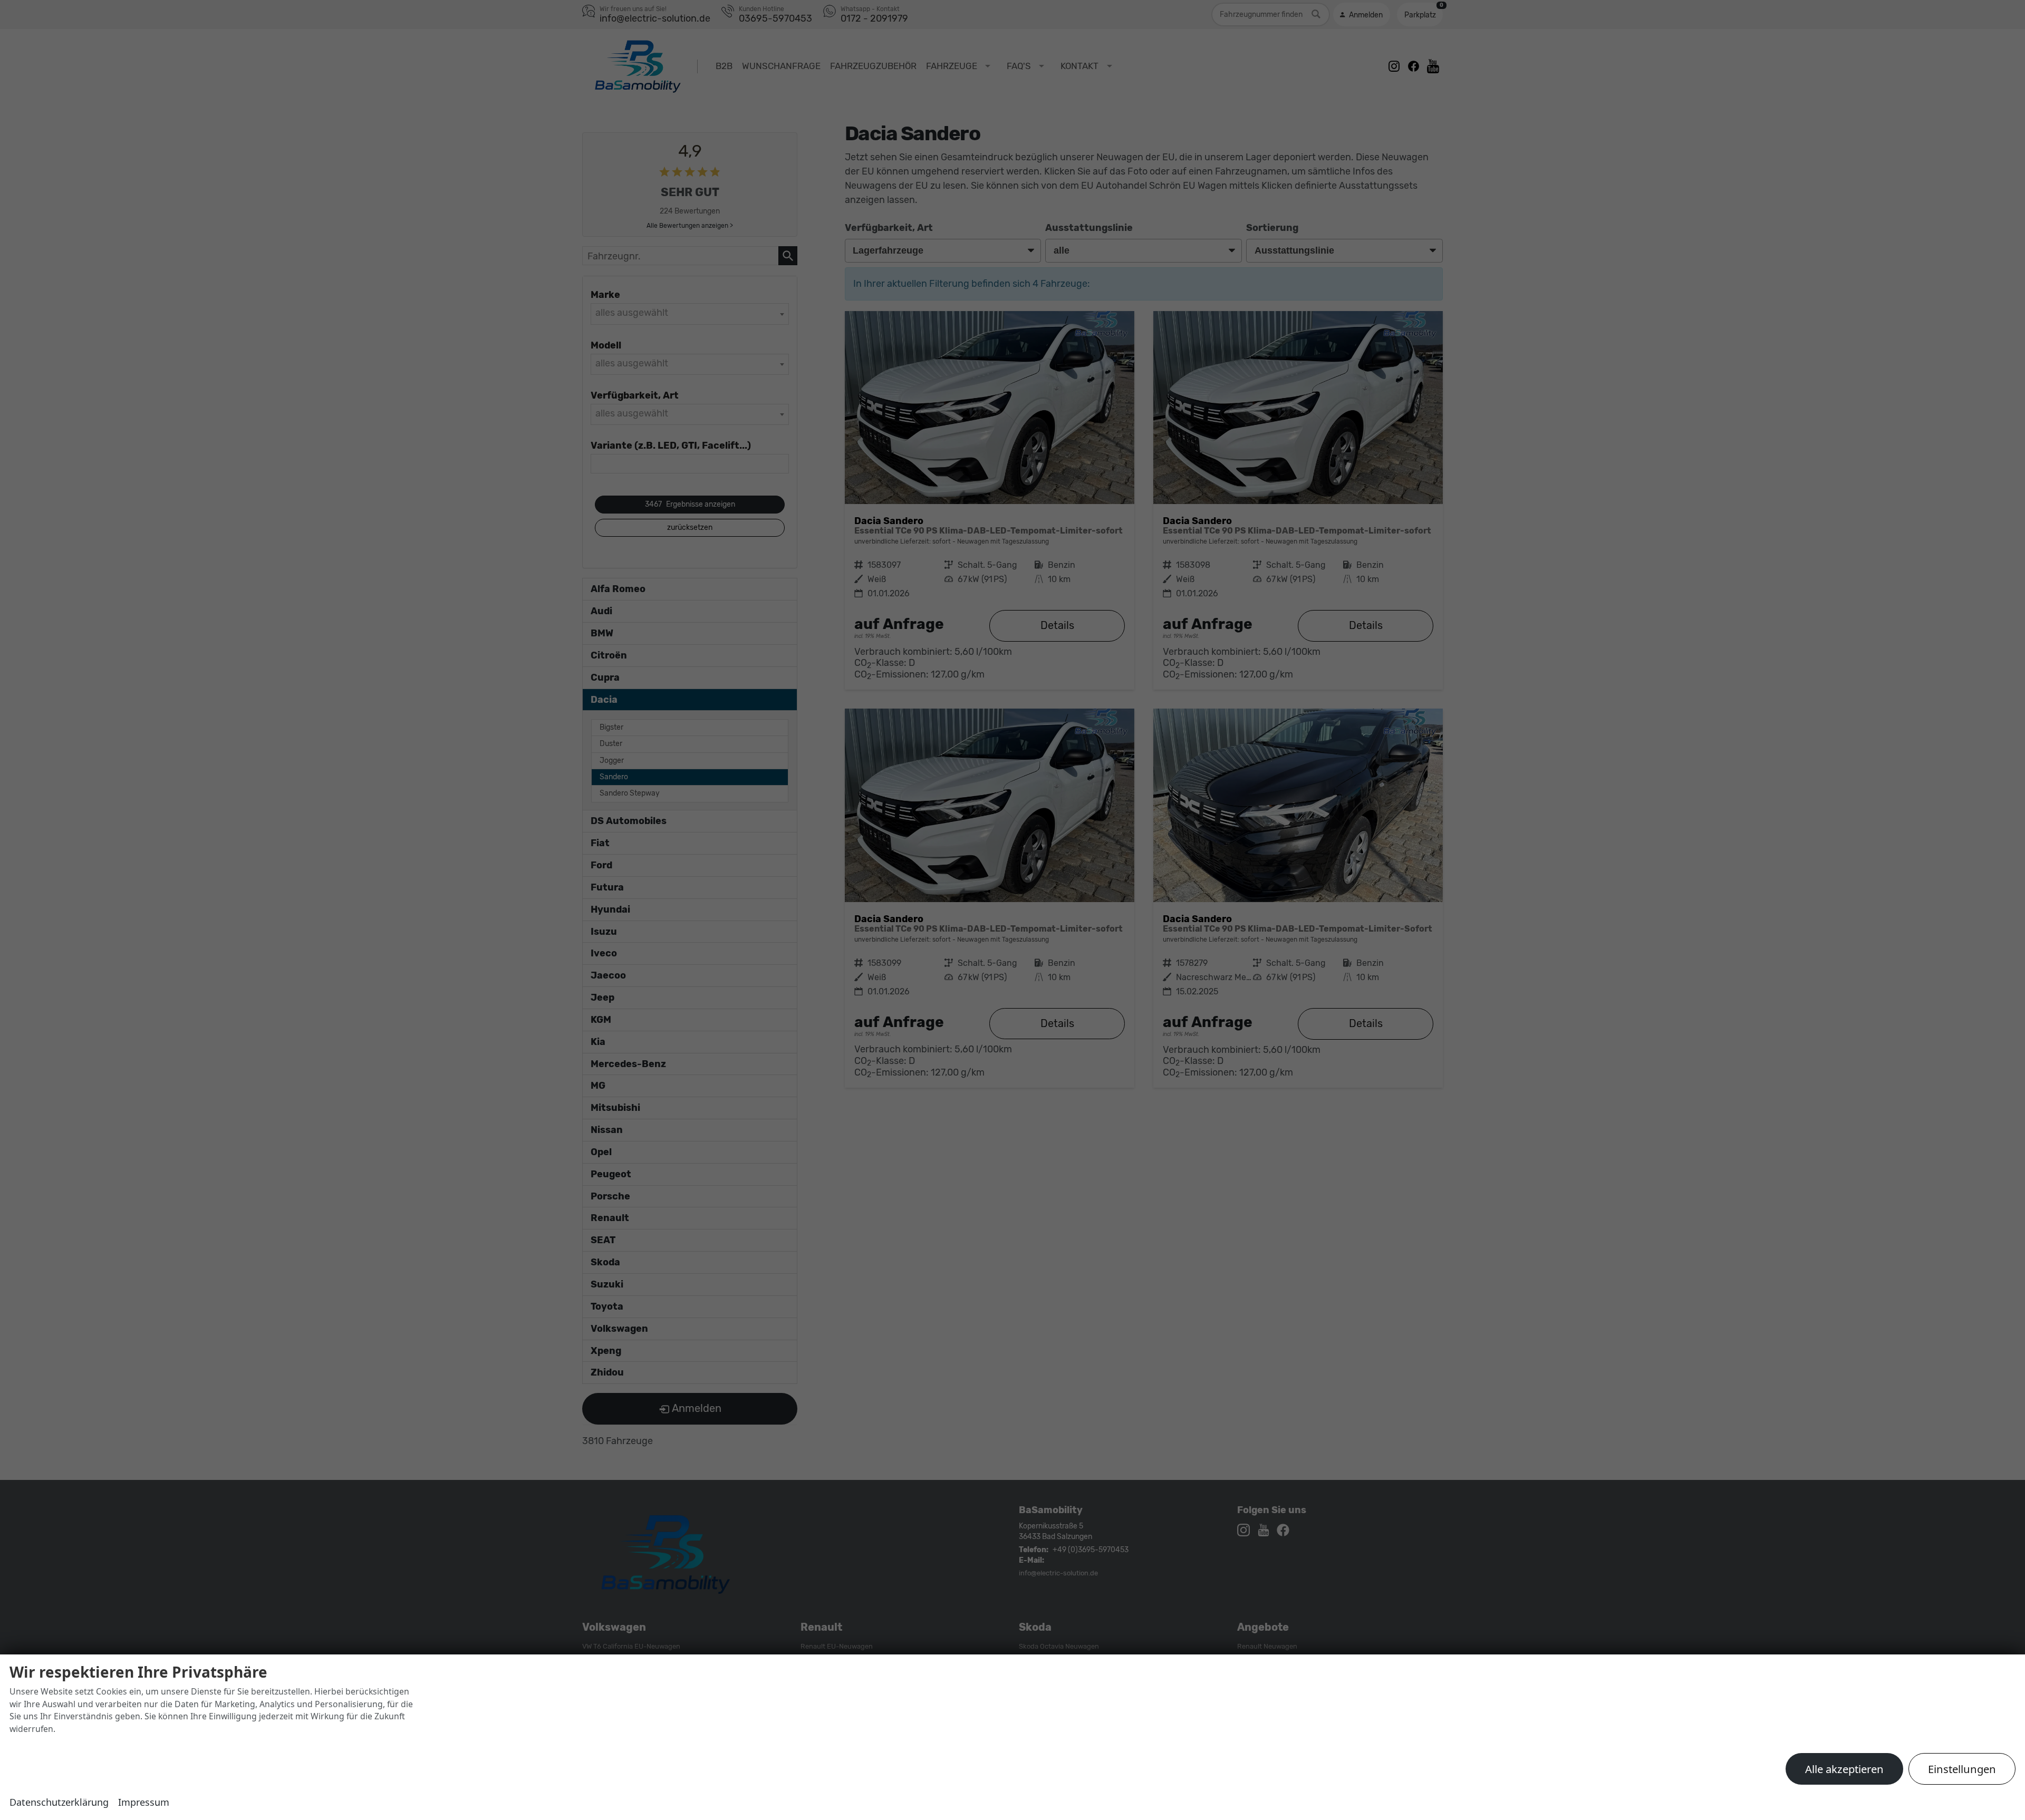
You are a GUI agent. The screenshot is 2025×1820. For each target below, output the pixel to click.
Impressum (144, 1802)
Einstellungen (1962, 1769)
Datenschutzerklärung (59, 1802)
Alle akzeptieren (1844, 1769)
